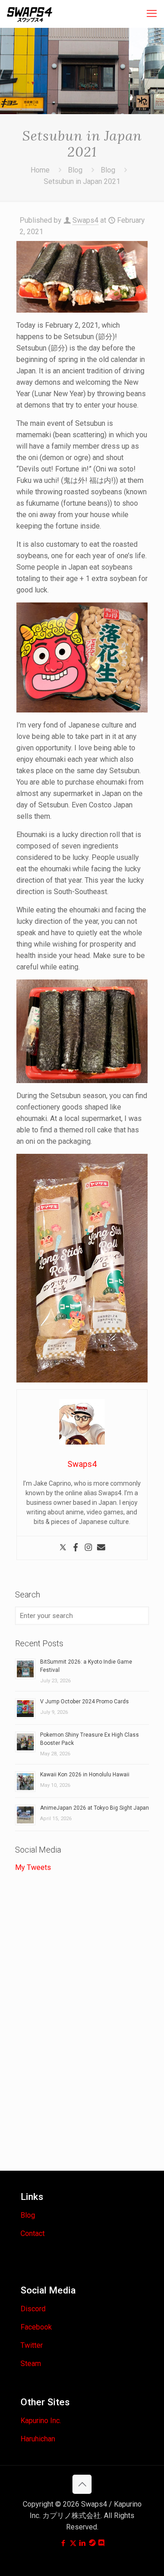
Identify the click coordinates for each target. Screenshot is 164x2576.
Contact (33, 2233)
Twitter (32, 2345)
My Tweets (33, 1867)
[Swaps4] (30, 14)
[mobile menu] (152, 14)
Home (40, 170)
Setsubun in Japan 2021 (82, 181)
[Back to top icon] (82, 2484)
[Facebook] (76, 1548)
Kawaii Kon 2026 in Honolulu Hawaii (85, 1775)
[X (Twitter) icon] (73, 2543)
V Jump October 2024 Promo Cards (85, 1702)
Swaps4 (85, 220)
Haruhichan (38, 2439)
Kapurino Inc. (41, 2421)
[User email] (101, 1548)
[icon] (92, 2543)
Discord (33, 2309)
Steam (31, 2364)
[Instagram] (88, 1548)
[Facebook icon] (64, 2543)
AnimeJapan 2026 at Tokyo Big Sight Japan (95, 1808)
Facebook (36, 2327)
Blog (75, 170)
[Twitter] (63, 1548)
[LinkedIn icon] (83, 2543)
